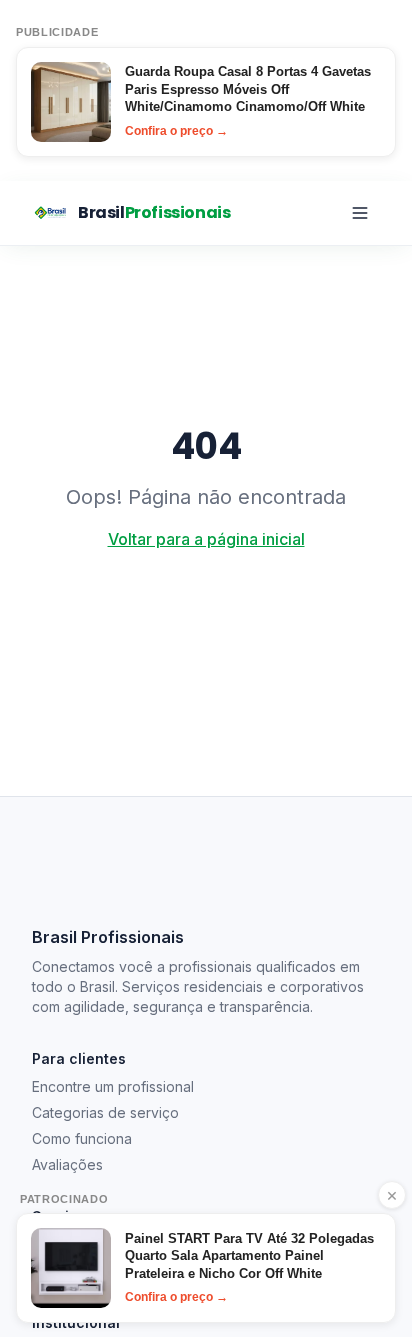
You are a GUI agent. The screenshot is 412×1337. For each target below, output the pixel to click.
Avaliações (67, 1164)
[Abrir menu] (360, 213)
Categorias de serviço (105, 1112)
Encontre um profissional (113, 1086)
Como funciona (82, 1138)
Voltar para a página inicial (206, 539)
